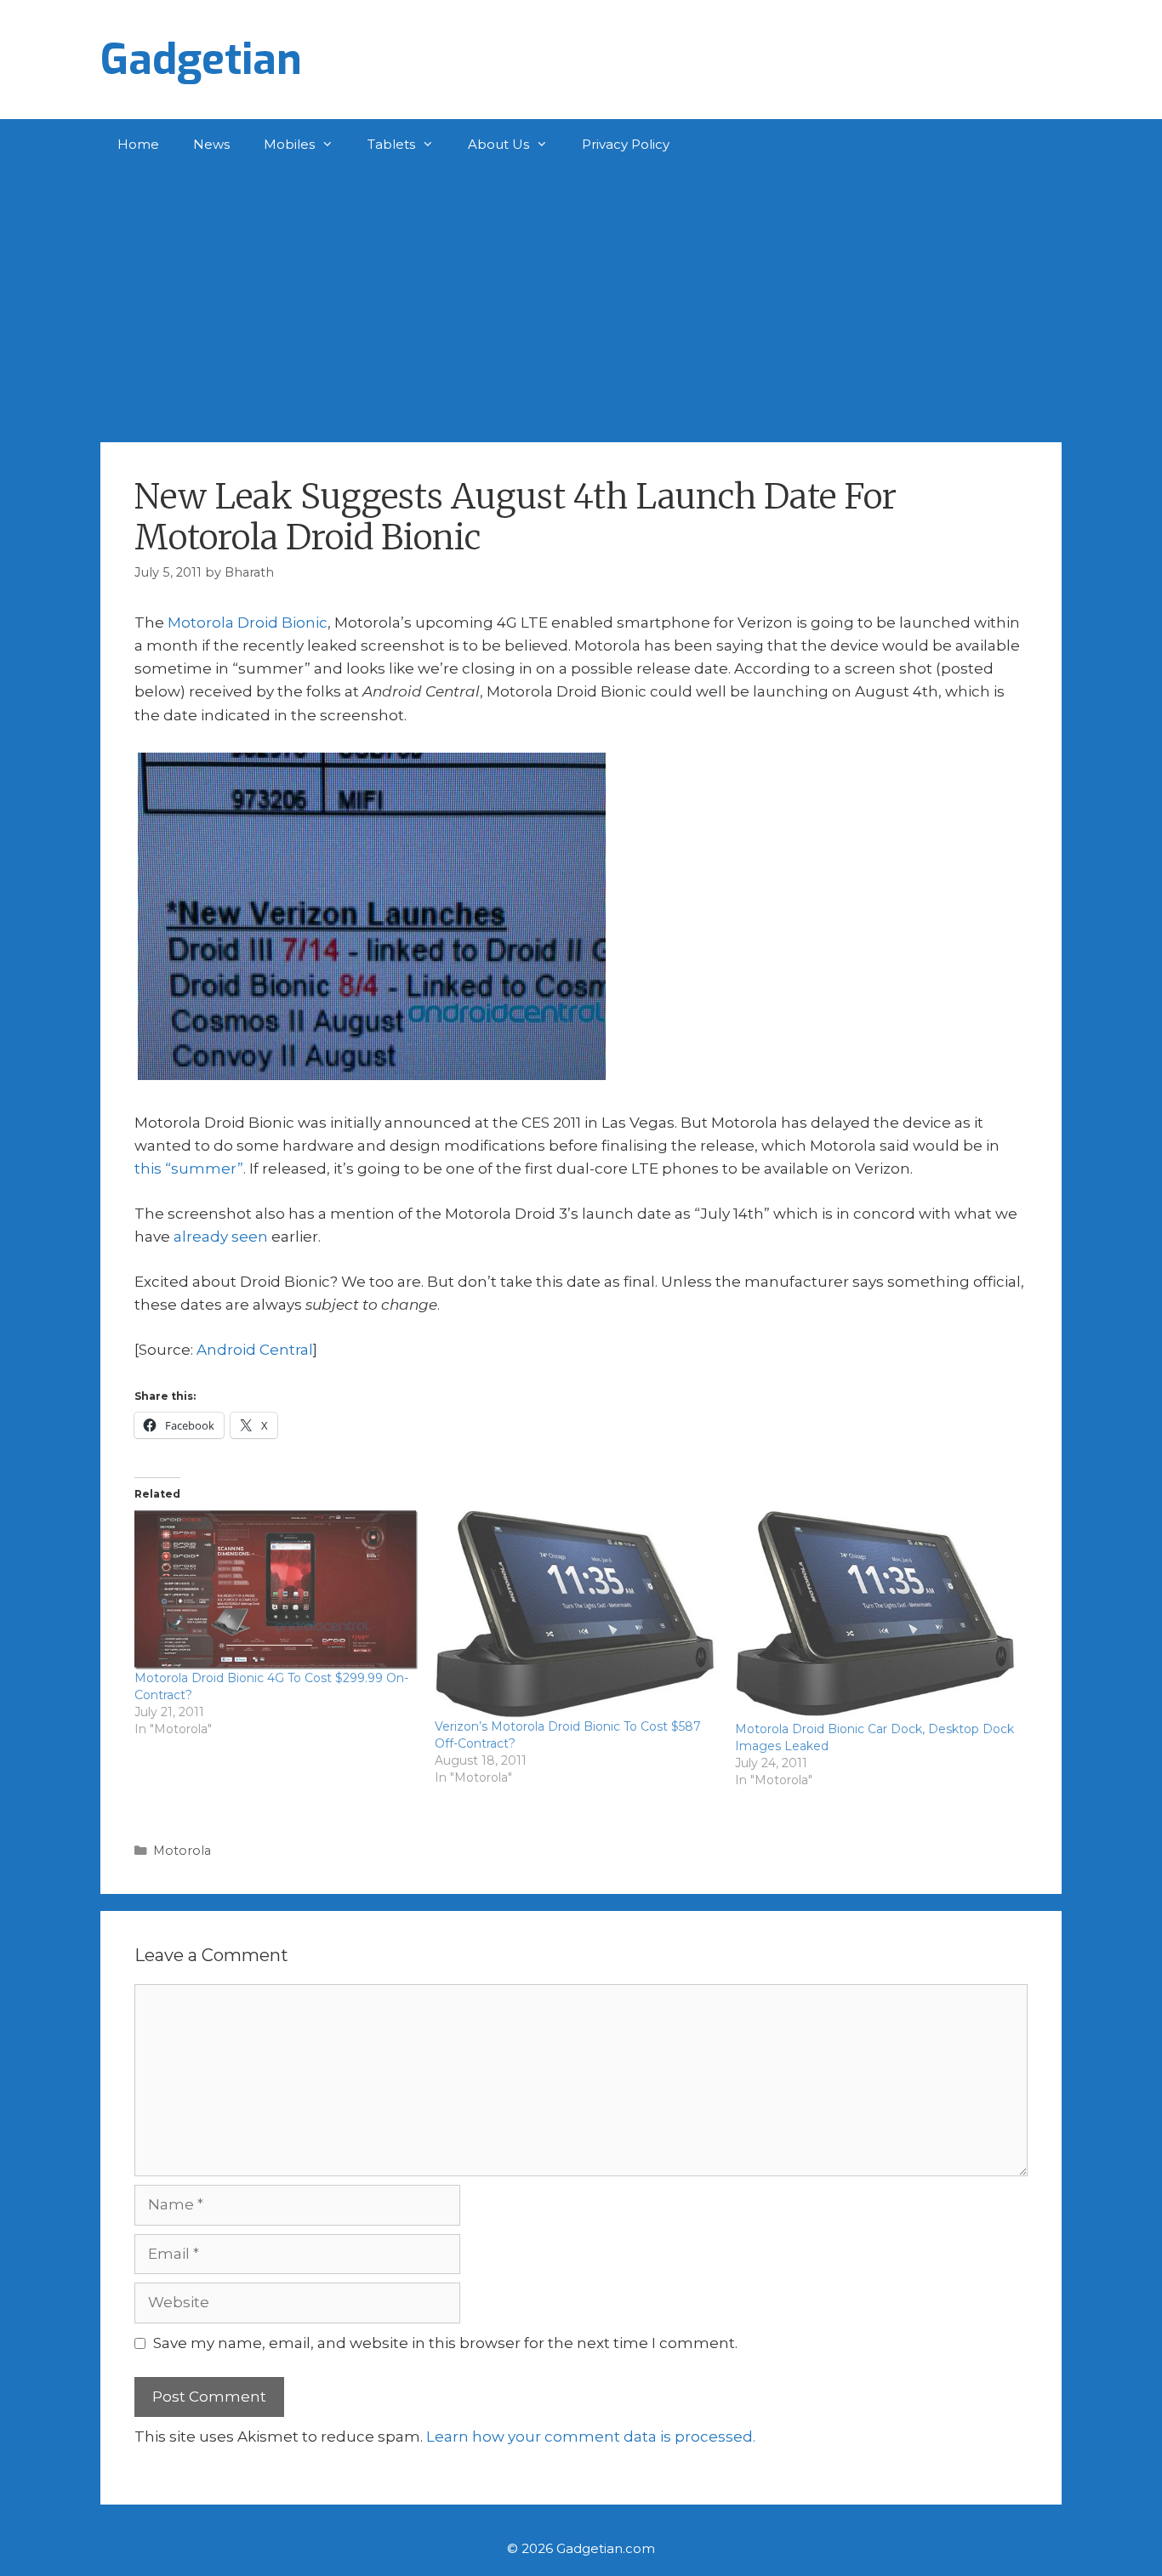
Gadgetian (201, 60)
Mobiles (289, 144)
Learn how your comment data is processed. (591, 2437)
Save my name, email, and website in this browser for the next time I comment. (445, 2343)
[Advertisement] (581, 298)
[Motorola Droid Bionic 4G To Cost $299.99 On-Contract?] (276, 1589)
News (211, 144)
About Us (498, 144)
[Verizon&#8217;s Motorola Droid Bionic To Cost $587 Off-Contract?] (576, 1614)
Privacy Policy (626, 144)
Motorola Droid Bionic (248, 623)
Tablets (391, 144)
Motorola (182, 1851)
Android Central (255, 1350)
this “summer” (189, 1169)
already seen (221, 1237)
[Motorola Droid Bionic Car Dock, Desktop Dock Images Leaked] (877, 1615)
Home (138, 144)
